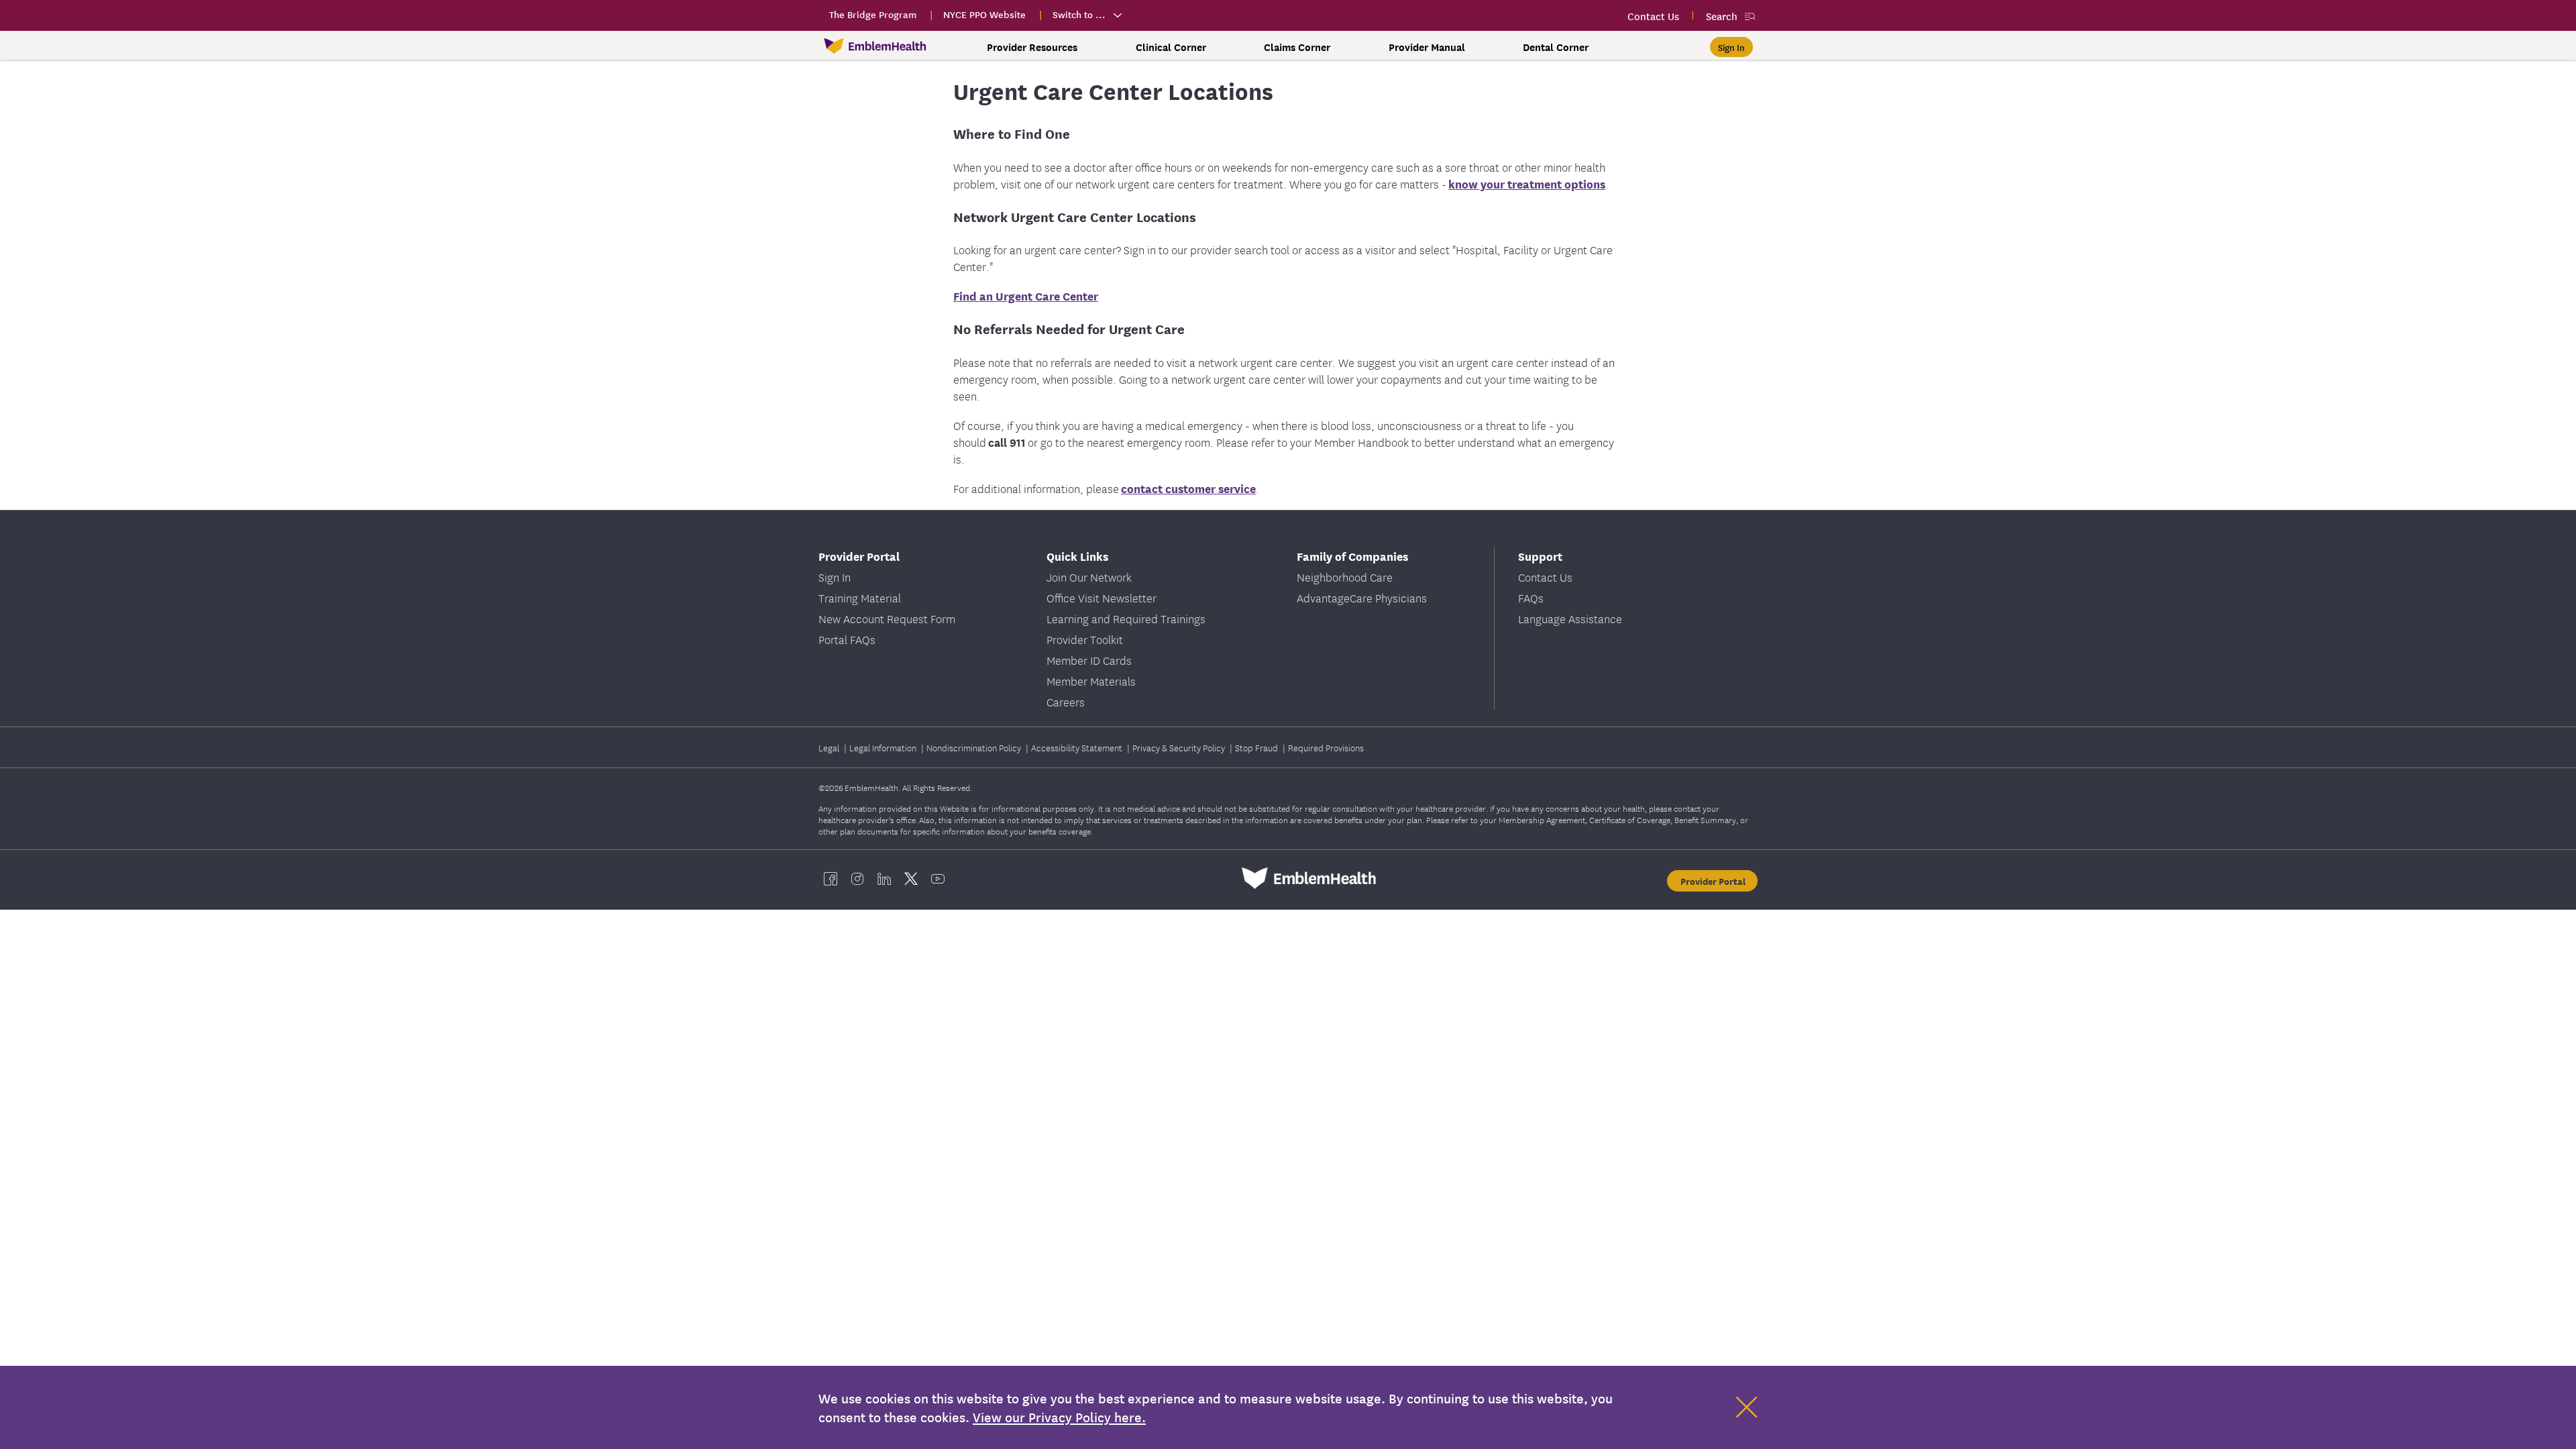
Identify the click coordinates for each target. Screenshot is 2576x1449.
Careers (1066, 701)
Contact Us (1545, 577)
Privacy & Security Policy (1180, 747)
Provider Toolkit (1085, 639)
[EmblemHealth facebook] (830, 878)
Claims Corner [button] (1297, 47)
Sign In (835, 577)
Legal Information (884, 747)
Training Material (860, 597)
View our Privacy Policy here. (1059, 1417)
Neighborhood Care (1345, 577)
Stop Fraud (1257, 747)
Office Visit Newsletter (1102, 597)
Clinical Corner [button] (1171, 47)
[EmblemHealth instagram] (857, 878)
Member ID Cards (1089, 660)
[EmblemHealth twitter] (911, 878)
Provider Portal (1713, 881)
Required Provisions (1326, 747)
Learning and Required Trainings (1126, 618)
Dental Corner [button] (1556, 47)
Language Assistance (1570, 618)
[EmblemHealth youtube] (938, 878)
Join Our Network (1089, 577)
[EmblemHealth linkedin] (884, 878)
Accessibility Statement (1078, 747)
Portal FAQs (847, 639)
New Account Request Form (887, 618)
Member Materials (1091, 681)
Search (1722, 16)
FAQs (1531, 597)
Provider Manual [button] (1427, 47)
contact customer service (1188, 488)
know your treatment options (1527, 183)
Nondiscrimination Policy (975, 747)
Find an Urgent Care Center (1026, 296)
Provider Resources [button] (1032, 47)
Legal (830, 747)
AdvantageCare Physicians (1362, 597)
